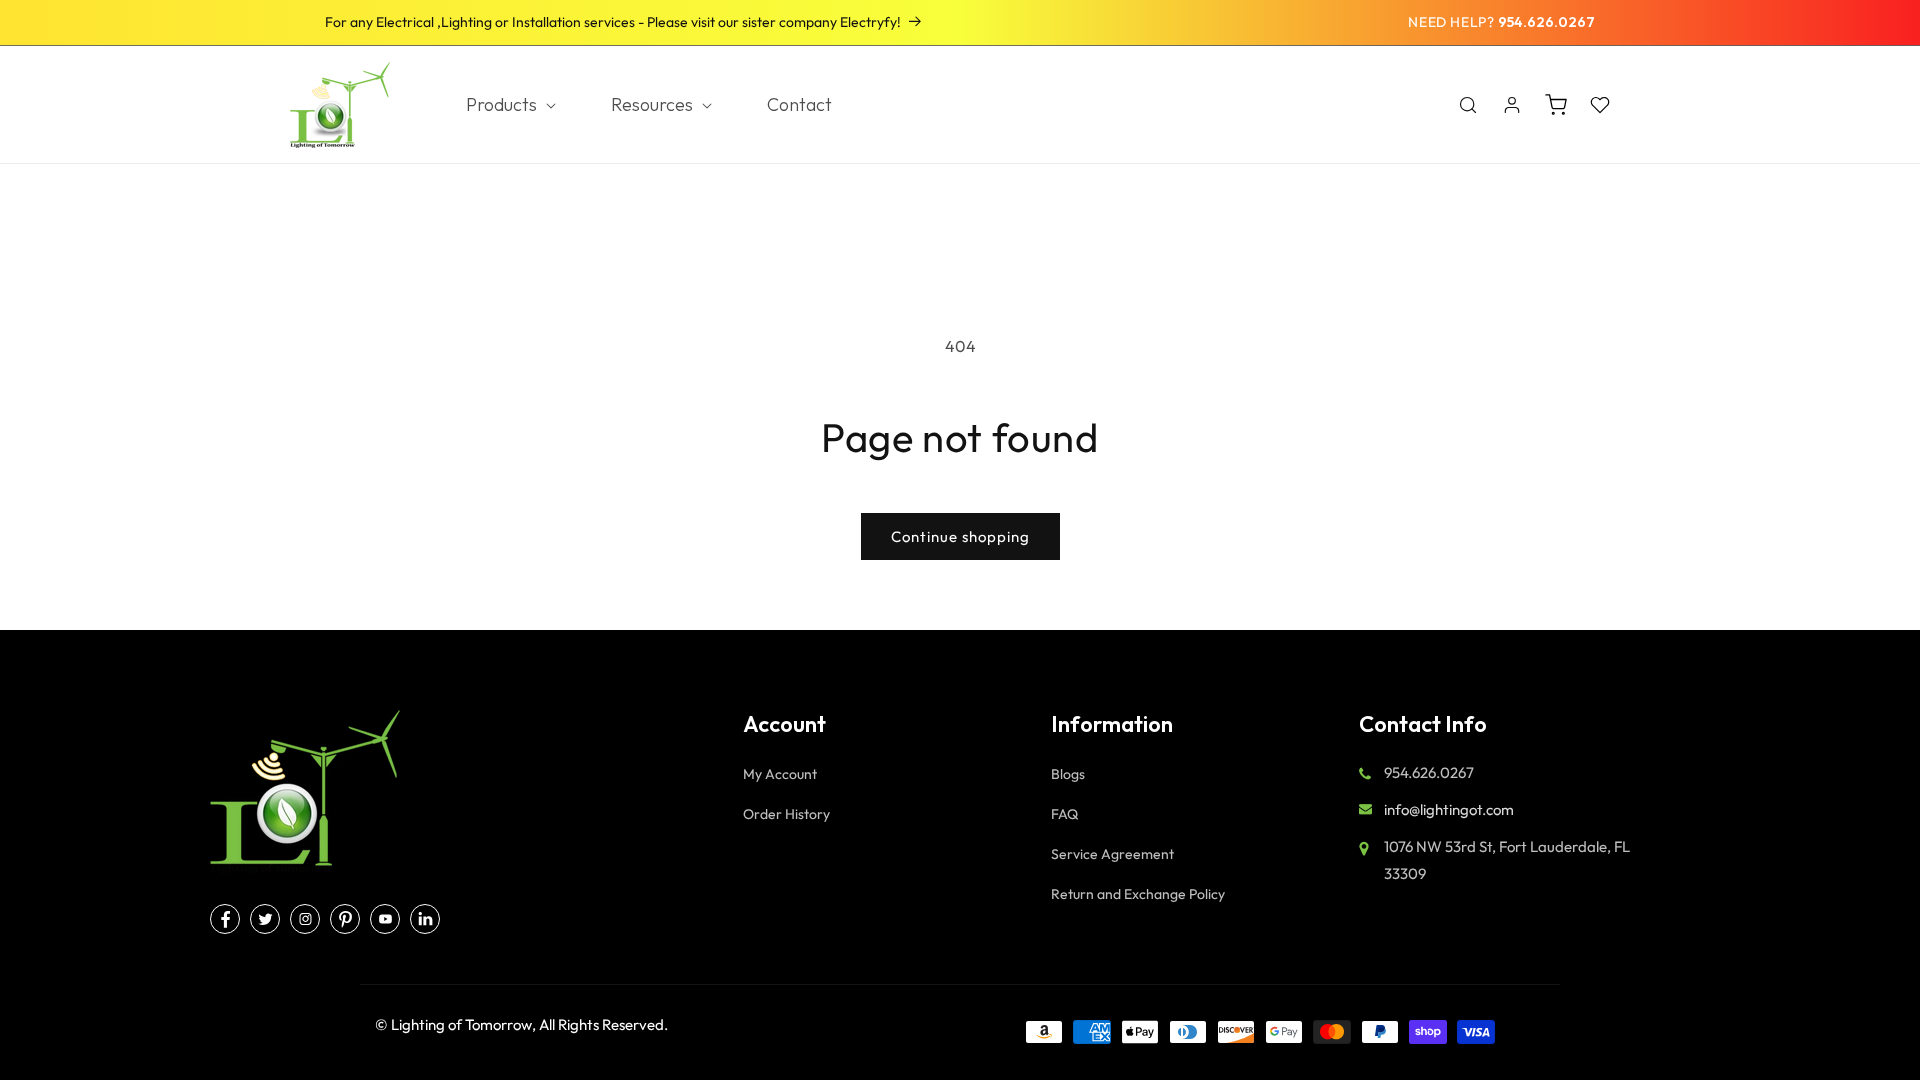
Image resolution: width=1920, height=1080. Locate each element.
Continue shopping (960, 536)
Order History (786, 814)
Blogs (1068, 774)
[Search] (1468, 105)
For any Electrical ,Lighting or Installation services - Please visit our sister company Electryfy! (613, 22)
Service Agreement (1112, 854)
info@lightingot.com (1449, 809)
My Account (780, 774)
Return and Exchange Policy (1138, 894)
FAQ (1064, 814)
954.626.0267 (1546, 22)
